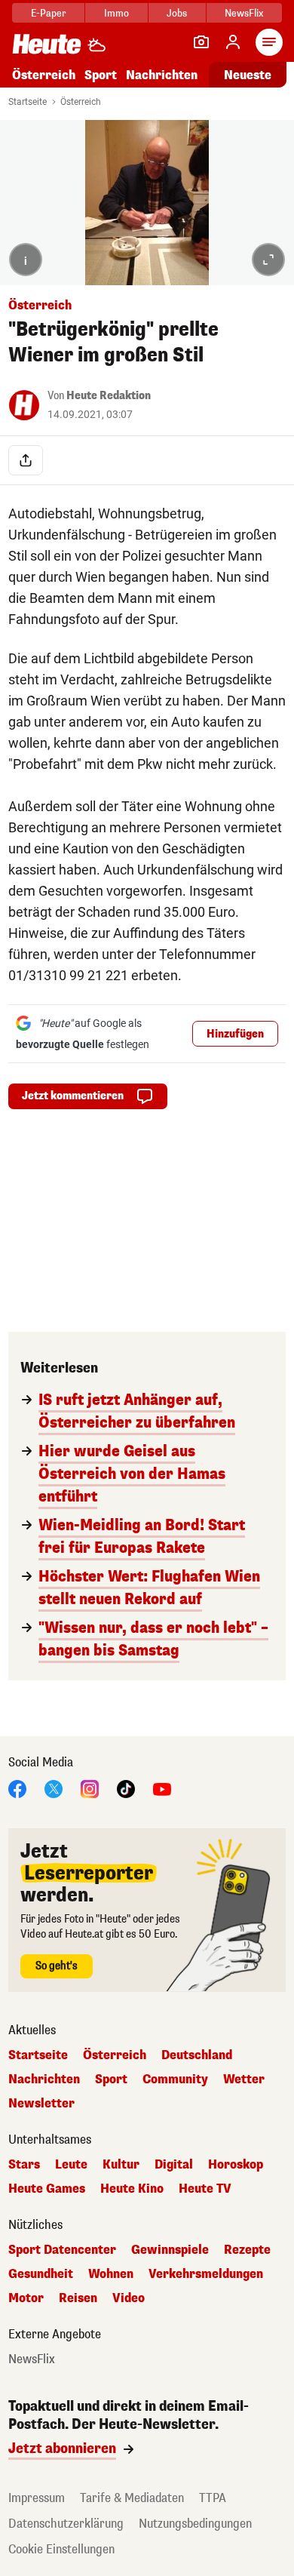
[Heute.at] (47, 43)
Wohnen (111, 2274)
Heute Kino (132, 2189)
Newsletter (41, 2104)
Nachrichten (44, 2080)
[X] (54, 1789)
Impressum (37, 2498)
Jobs (177, 13)
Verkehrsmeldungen (206, 2274)
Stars (24, 2165)
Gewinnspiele (170, 2250)
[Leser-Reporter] (201, 42)
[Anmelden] (233, 42)
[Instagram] (90, 1789)
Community (175, 2080)
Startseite (28, 102)
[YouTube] (162, 1789)
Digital (174, 2165)
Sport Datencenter (62, 2250)
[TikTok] (126, 1789)
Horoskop (236, 2165)
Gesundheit (41, 2274)
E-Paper (49, 13)
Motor (26, 2298)
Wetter (244, 2080)
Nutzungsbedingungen (195, 2524)
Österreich (44, 75)
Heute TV (205, 2189)
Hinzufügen (235, 1034)
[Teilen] (26, 460)
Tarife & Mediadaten (132, 2498)
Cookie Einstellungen (61, 2549)
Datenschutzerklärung (66, 2524)
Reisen (78, 2298)
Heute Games (47, 2189)
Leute (71, 2165)
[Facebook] (17, 1789)
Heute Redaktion (109, 396)
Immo (116, 13)
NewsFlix (244, 13)
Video (129, 2298)
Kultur (121, 2165)
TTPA (213, 2498)
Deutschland (197, 2055)
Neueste (248, 75)
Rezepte (247, 2250)
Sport (101, 75)
